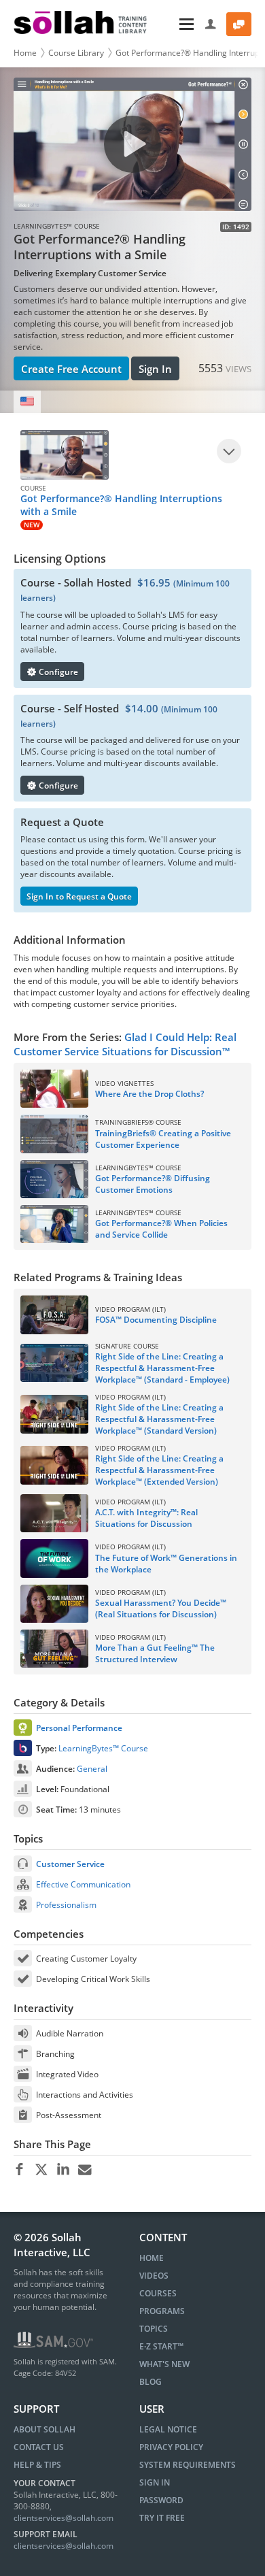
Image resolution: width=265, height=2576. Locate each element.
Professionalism (66, 1905)
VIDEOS (154, 2276)
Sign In (155, 369)
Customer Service (70, 1864)
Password (161, 2500)
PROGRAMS (162, 2311)
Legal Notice (168, 2429)
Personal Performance (79, 1728)
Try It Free (162, 2518)
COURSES (158, 2293)
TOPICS (154, 2329)
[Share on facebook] (19, 2170)
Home (25, 53)
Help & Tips (37, 2465)
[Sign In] (211, 24)
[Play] (229, 451)
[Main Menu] (177, 24)
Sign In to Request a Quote (79, 896)
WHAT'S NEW (164, 2364)
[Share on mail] (85, 2170)
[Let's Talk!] (239, 24)
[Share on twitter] (41, 2170)
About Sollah (45, 2429)
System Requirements (188, 2465)
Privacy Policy (171, 2447)
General (92, 1769)
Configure (57, 672)
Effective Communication (83, 1884)
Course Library (76, 53)
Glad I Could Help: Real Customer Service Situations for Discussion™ (125, 1044)
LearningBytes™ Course (103, 1748)
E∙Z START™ (161, 2346)
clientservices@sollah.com (64, 2518)
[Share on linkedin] (63, 2170)
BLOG (151, 2382)
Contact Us (39, 2447)
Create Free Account (71, 369)
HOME (152, 2258)
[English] (27, 402)
